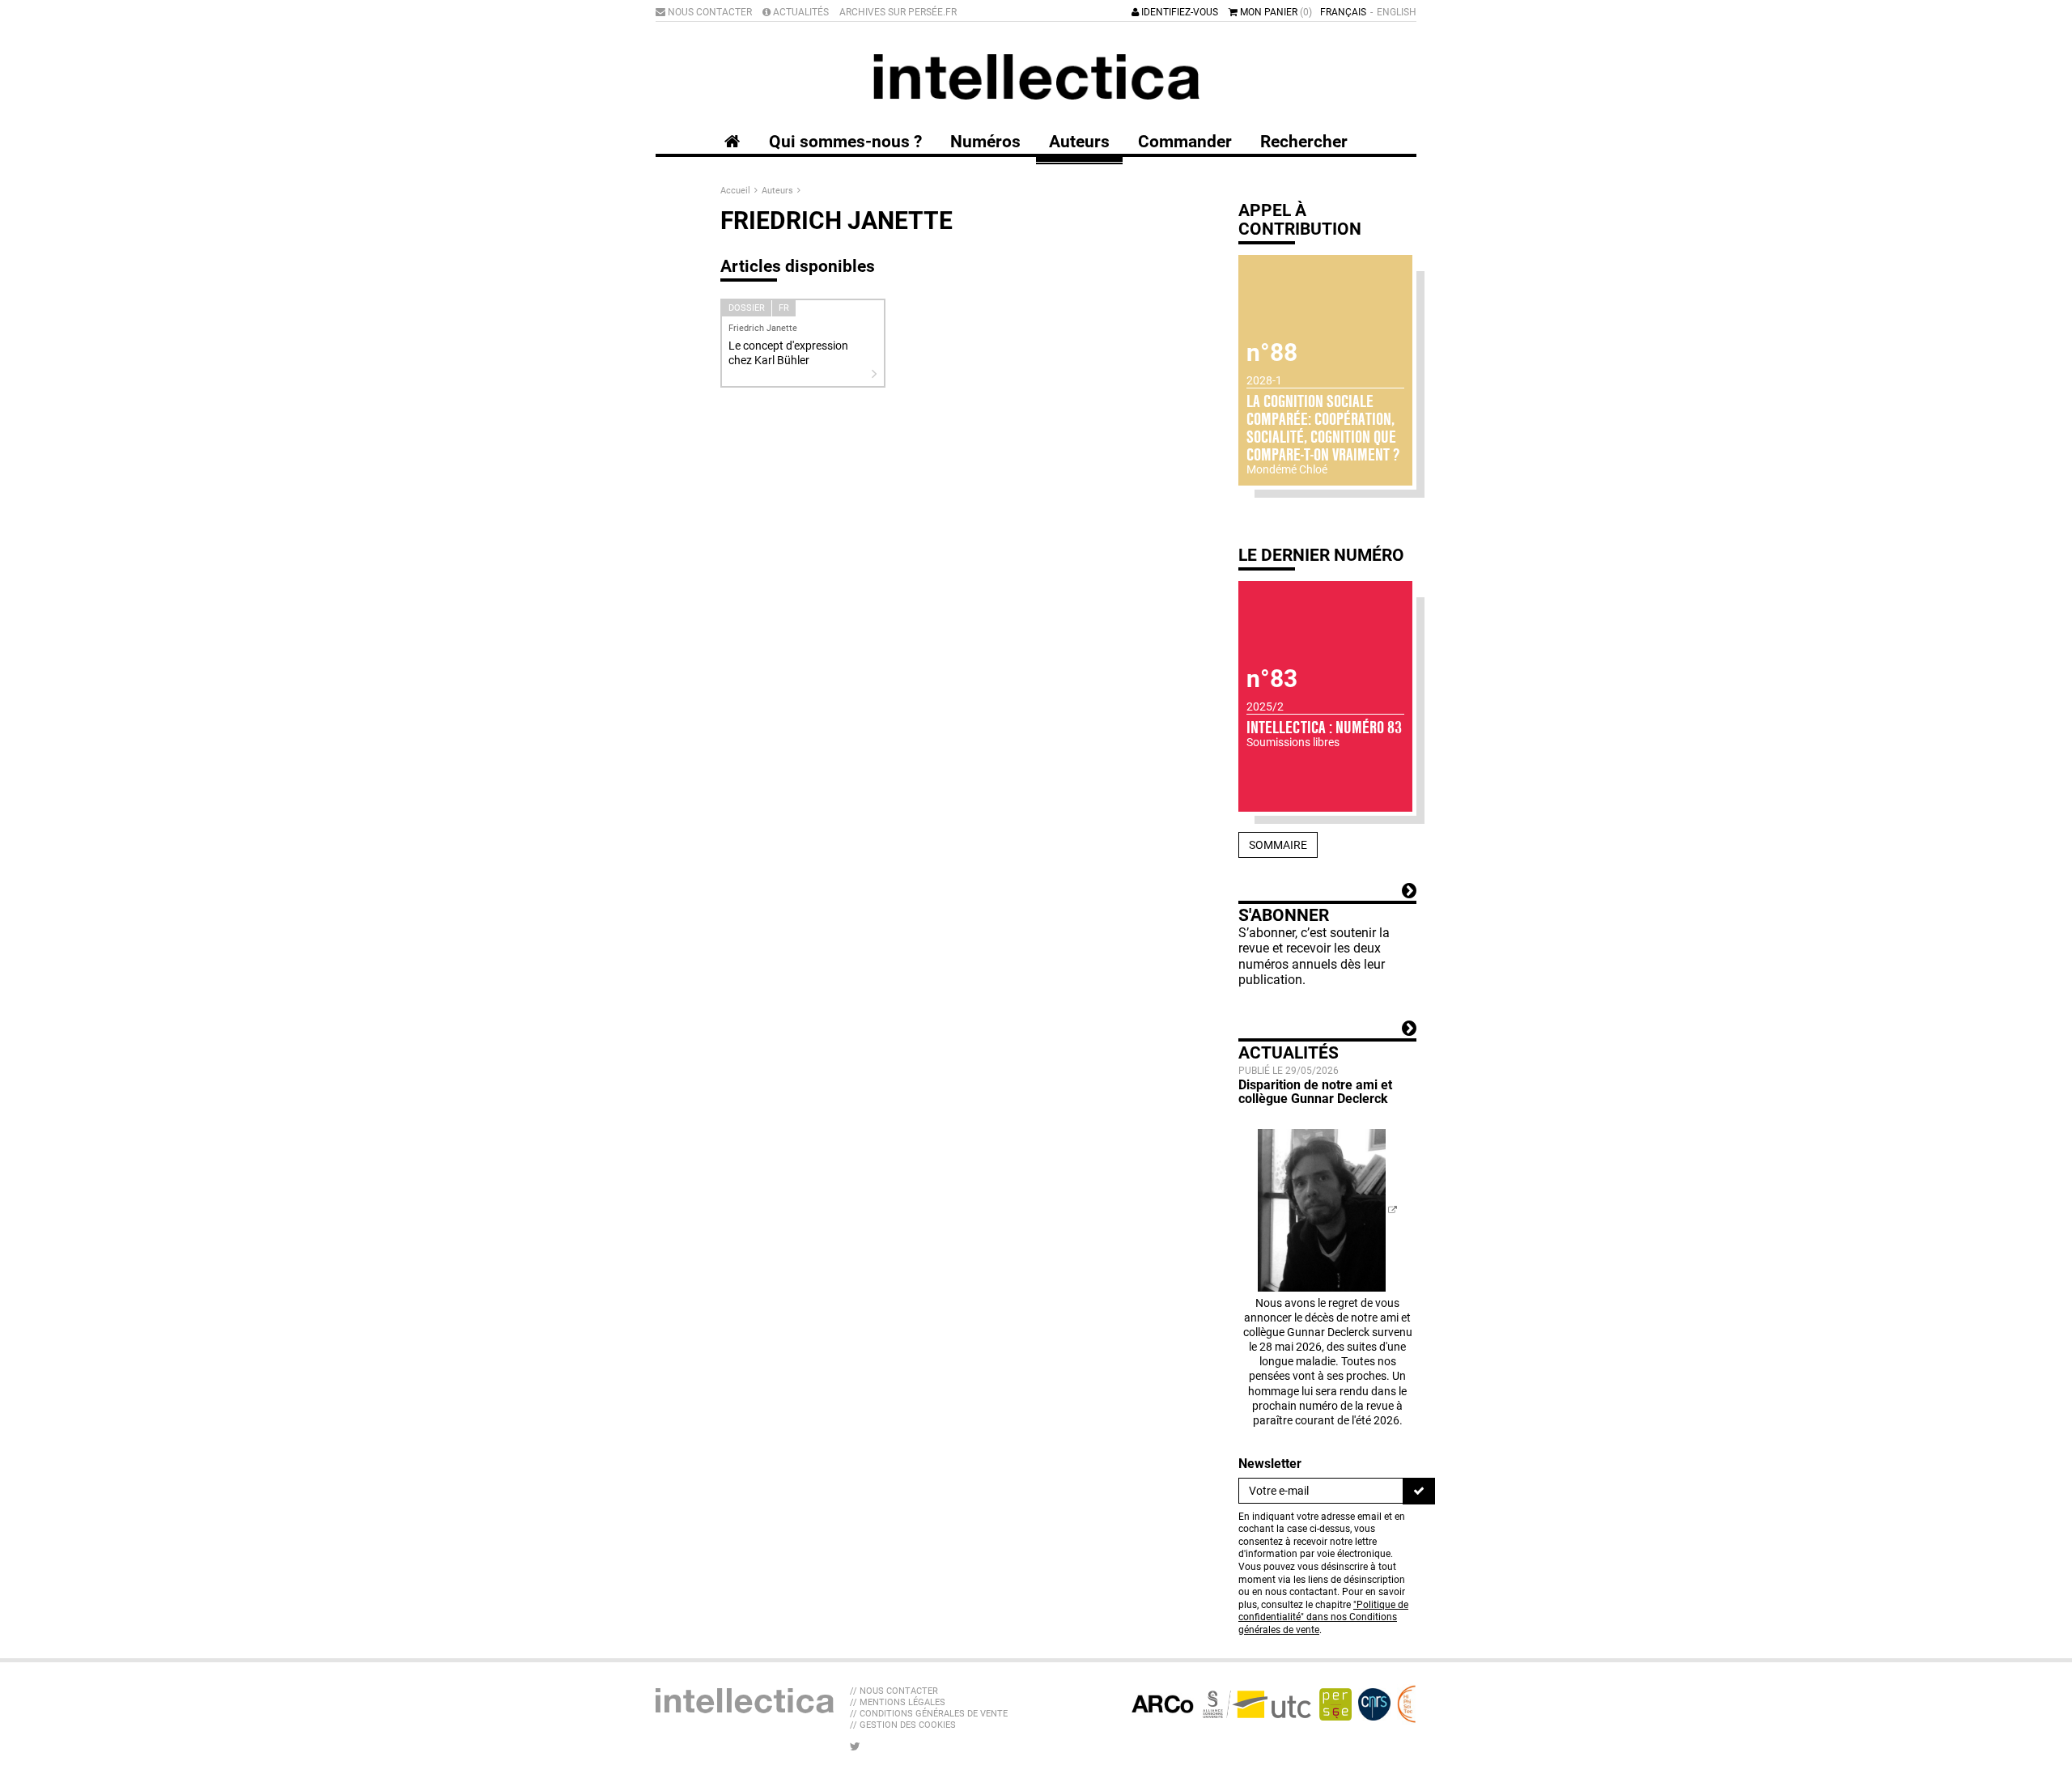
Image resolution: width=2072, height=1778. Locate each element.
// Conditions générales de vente (929, 1714)
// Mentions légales (898, 1702)
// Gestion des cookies (903, 1725)
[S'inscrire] (1419, 1491)
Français (1343, 12)
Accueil (737, 191)
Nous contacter (709, 12)
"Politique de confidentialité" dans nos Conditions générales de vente (1323, 1617)
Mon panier (1275, 12)
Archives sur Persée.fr (898, 12)
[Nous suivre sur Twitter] (855, 1746)
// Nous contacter (894, 1691)
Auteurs (779, 191)
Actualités (800, 12)
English (1397, 12)
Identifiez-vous (1178, 12)
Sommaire (1278, 845)
